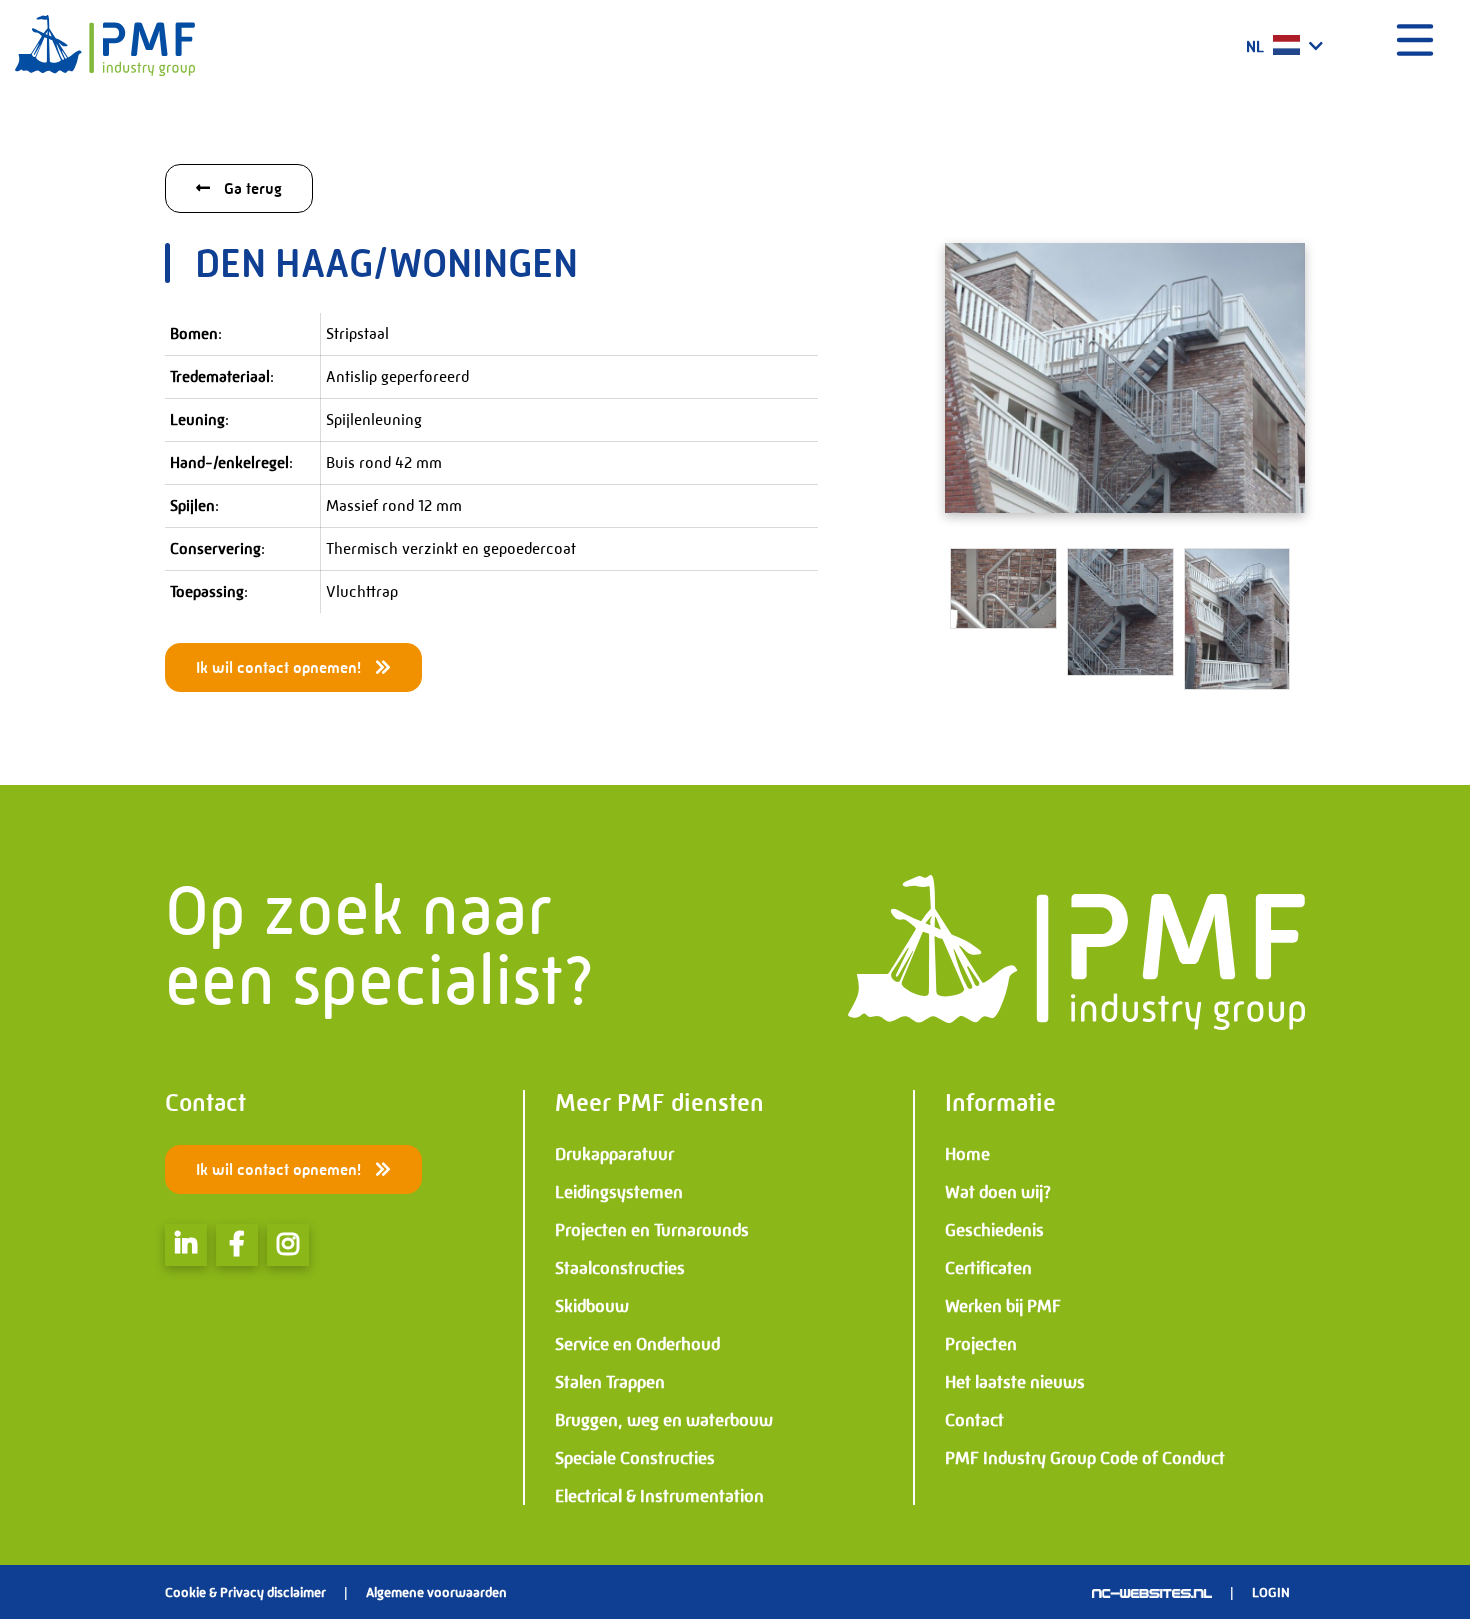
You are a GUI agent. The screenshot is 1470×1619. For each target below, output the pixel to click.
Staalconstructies (620, 1268)
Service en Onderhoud (637, 1344)
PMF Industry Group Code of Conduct (1085, 1458)
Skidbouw (592, 1306)
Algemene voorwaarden (436, 1592)
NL (1257, 46)
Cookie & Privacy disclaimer (245, 1592)
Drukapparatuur (614, 1154)
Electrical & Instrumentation (659, 1496)
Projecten (981, 1344)
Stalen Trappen (610, 1382)
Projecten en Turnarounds (652, 1230)
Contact (974, 1420)
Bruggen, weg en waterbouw (664, 1420)
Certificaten (988, 1268)
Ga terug (251, 188)
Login (1271, 1592)
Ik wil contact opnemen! (280, 667)
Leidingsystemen (619, 1192)
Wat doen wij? (998, 1192)
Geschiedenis (994, 1230)
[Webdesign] (1152, 1592)
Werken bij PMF (1003, 1306)
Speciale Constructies (635, 1458)
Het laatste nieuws (1015, 1382)
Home (967, 1154)
